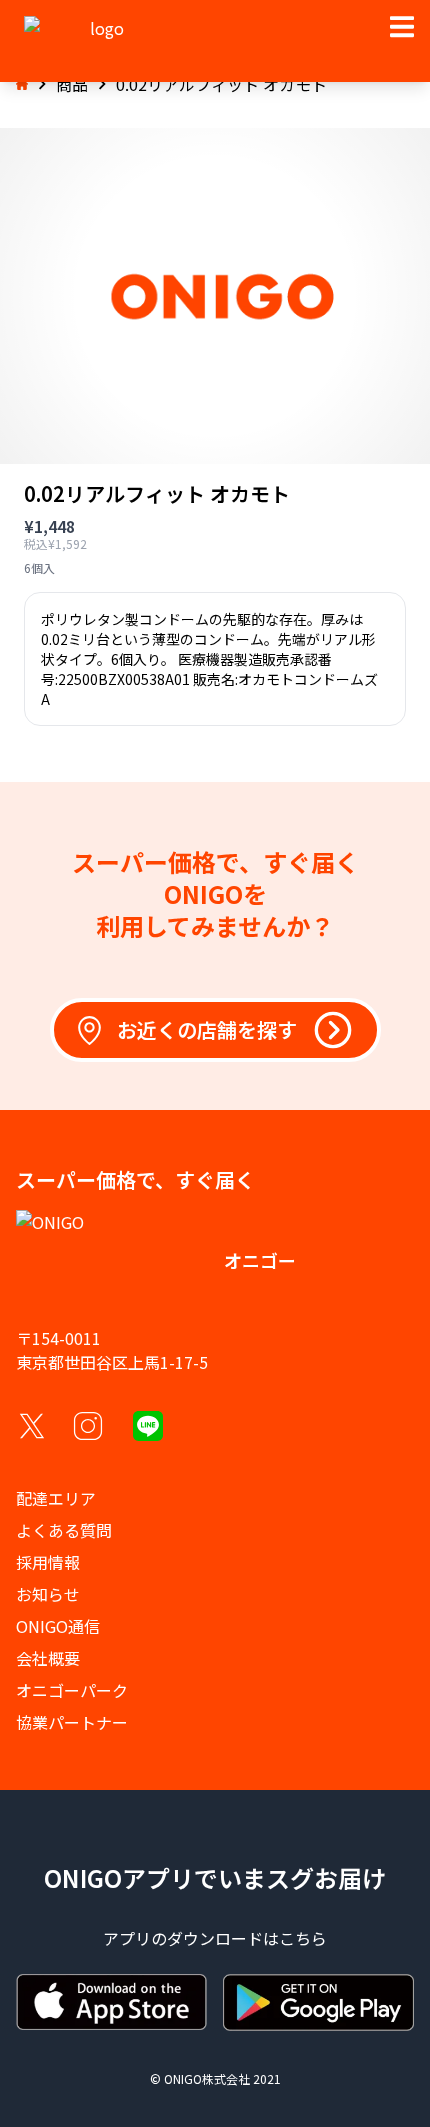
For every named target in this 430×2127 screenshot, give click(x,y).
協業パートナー (72, 1722)
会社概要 (48, 1658)
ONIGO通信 (58, 1626)
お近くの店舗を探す (207, 1029)
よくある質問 (64, 1530)
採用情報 (48, 1562)
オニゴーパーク (72, 1690)
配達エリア (56, 1498)
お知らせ (48, 1594)
